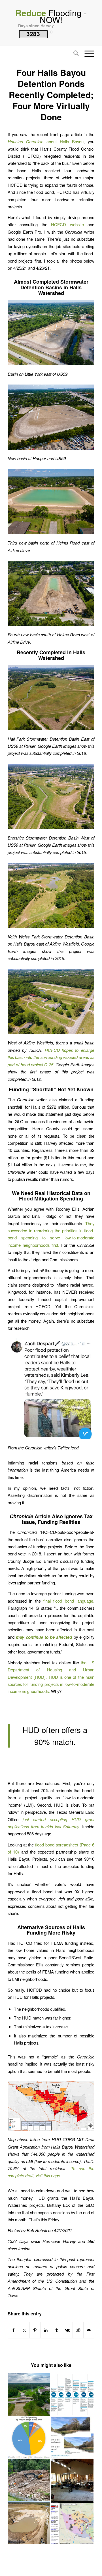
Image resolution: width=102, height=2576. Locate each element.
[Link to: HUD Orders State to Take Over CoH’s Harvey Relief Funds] (72, 2480)
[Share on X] (24, 2330)
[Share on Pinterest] (35, 2330)
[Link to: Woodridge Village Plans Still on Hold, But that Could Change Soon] (29, 2523)
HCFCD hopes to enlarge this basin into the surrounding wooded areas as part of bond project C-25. (51, 1057)
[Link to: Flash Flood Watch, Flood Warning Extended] (29, 2395)
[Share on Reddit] (78, 2330)
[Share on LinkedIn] (46, 2330)
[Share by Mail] (89, 2330)
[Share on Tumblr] (57, 2330)
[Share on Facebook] (13, 2330)
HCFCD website (67, 224)
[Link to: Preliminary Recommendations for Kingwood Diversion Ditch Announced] (72, 2437)
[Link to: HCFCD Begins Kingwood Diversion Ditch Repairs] (29, 2480)
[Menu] (87, 54)
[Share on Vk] (67, 2330)
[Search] (73, 54)
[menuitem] (73, 54)
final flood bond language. (69, 1601)
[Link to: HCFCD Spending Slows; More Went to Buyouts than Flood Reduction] (29, 2437)
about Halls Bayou (46, 141)
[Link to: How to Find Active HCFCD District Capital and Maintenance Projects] (72, 2523)
